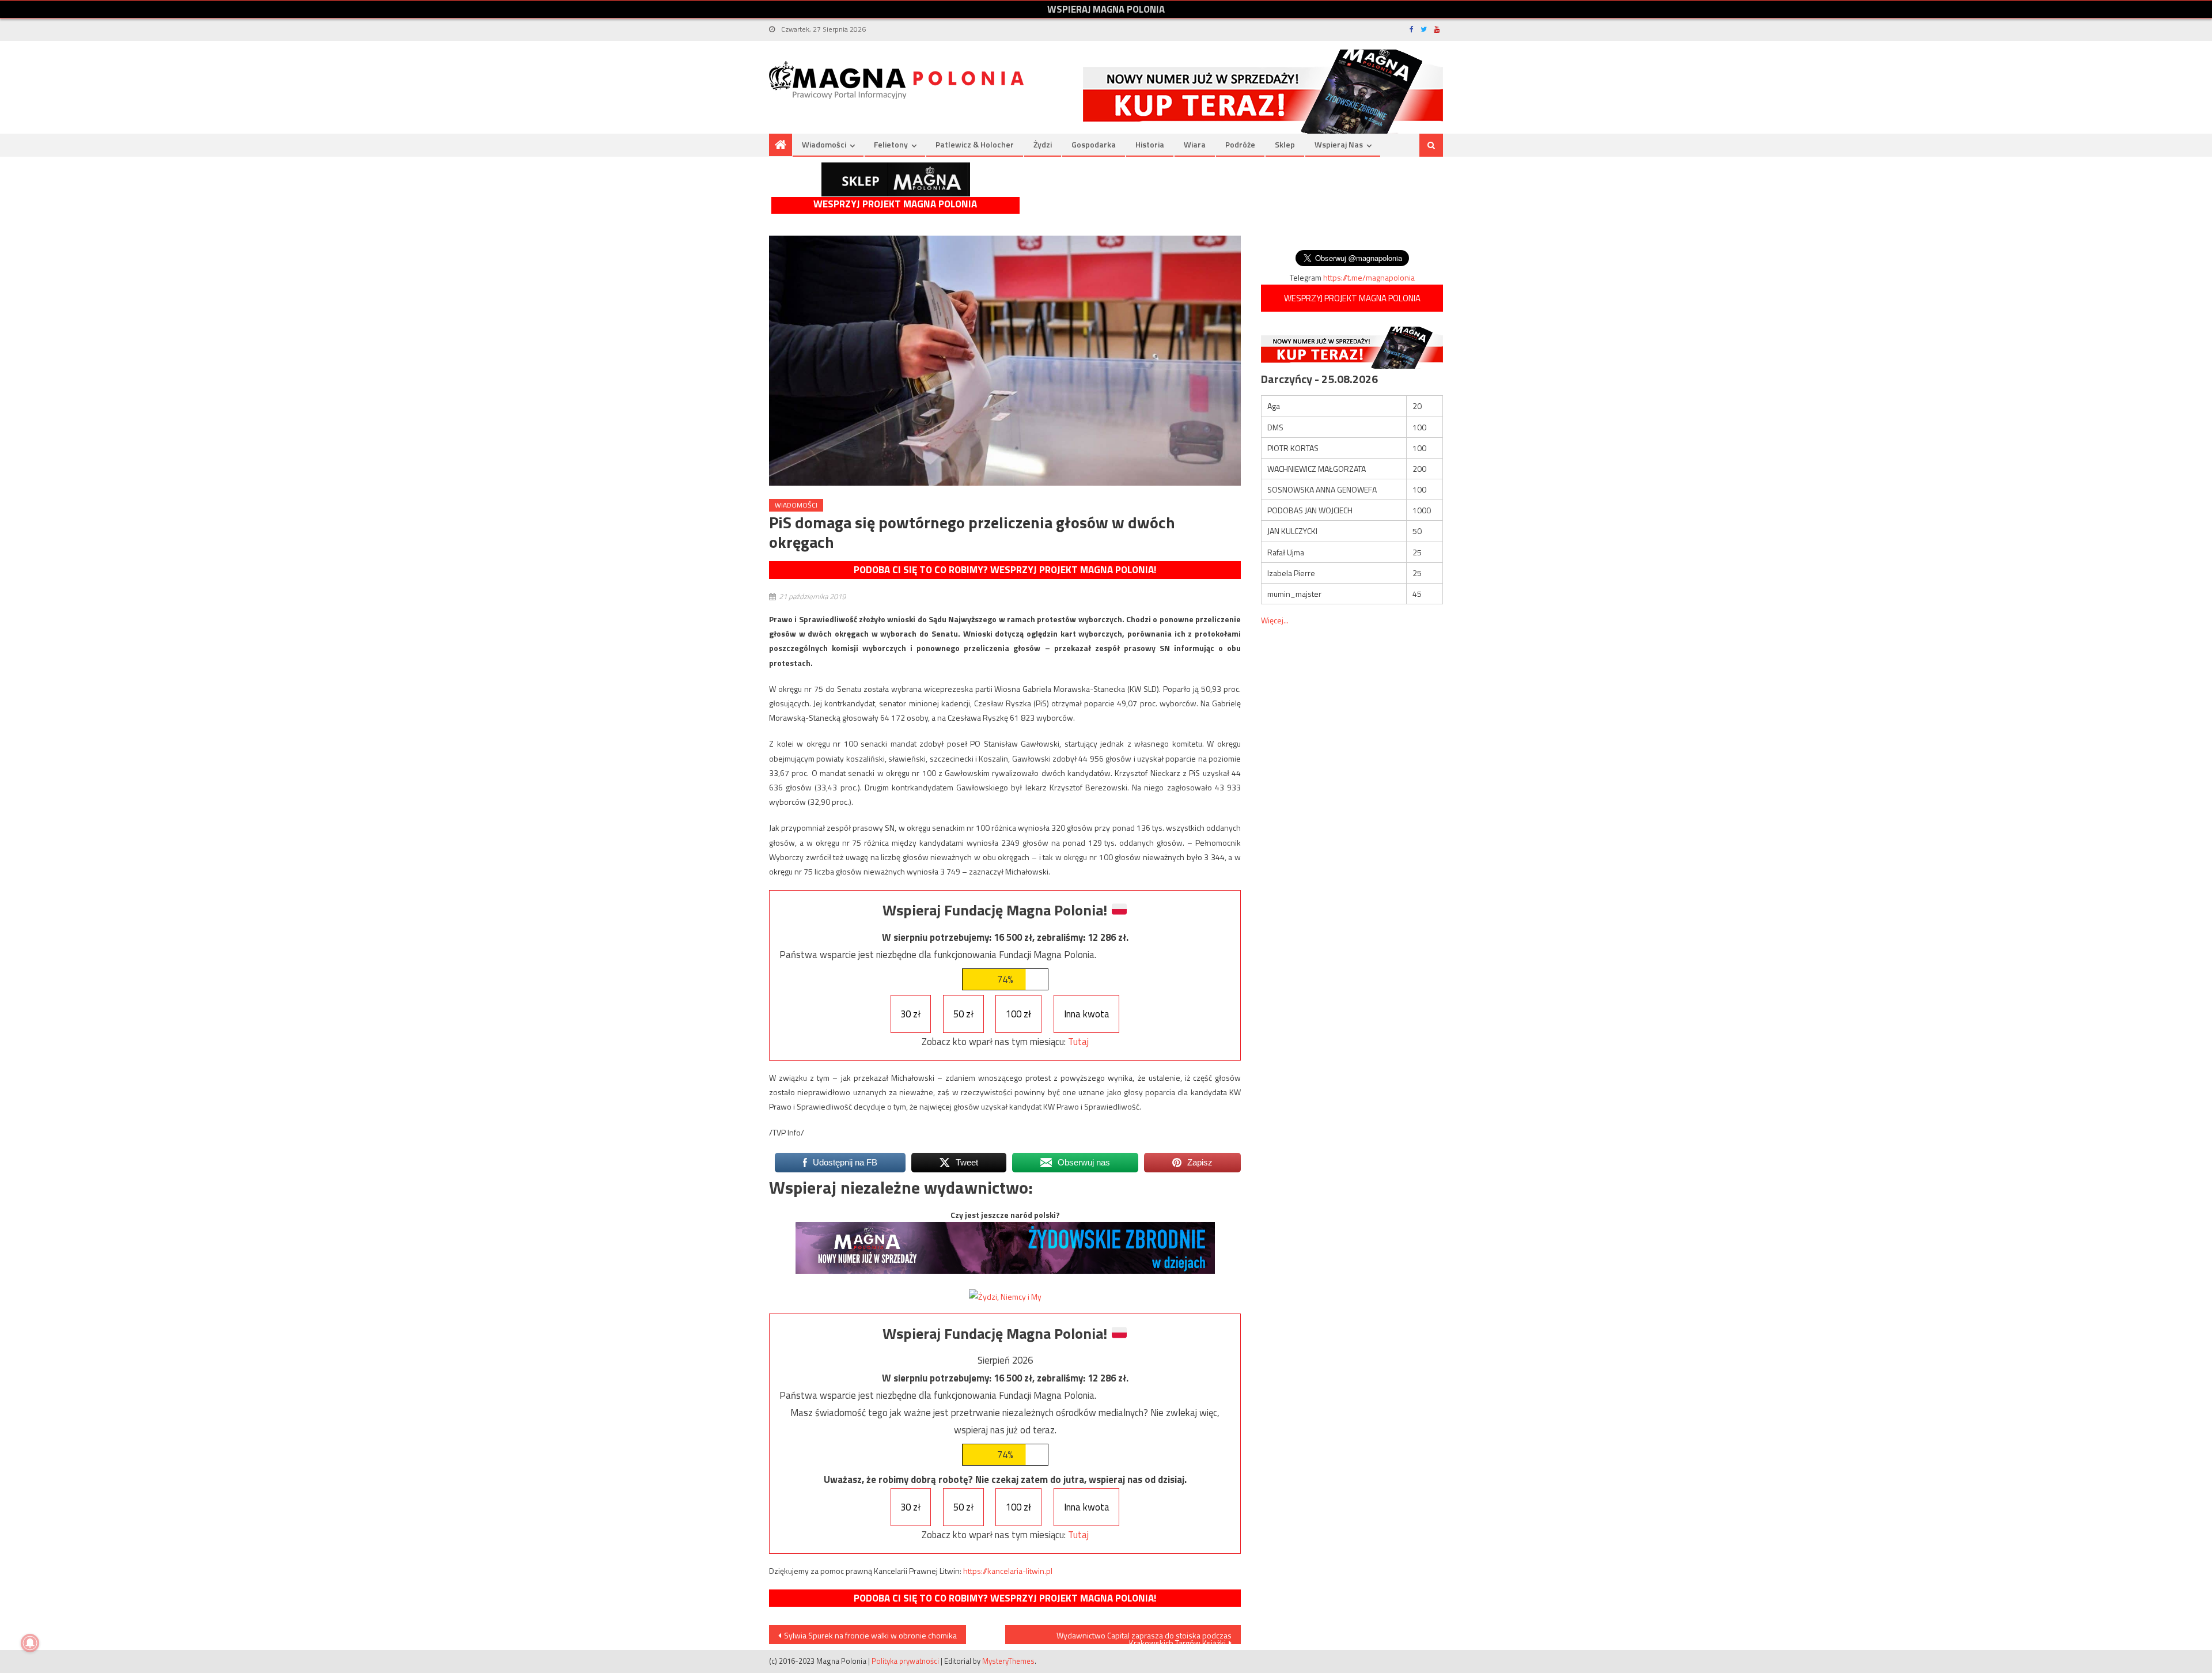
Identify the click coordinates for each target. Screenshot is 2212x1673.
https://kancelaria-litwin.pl (1008, 1571)
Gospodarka (1094, 144)
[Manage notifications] (30, 1643)
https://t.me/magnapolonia (1369, 277)
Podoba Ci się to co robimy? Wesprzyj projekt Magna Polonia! (1005, 570)
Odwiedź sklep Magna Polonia (896, 179)
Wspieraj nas (1339, 144)
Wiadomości (824, 144)
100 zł (1018, 1014)
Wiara (1195, 144)
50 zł (963, 1014)
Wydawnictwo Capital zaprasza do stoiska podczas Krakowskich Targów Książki (1144, 1637)
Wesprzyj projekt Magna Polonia (895, 204)
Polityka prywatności (905, 1661)
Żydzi (1043, 144)
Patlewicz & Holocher (975, 144)
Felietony (891, 144)
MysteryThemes (1008, 1661)
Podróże (1240, 144)
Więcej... (1275, 620)
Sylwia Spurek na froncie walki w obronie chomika (870, 1635)
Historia (1150, 144)
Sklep (1285, 144)
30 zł (910, 1014)
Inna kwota (1087, 1014)
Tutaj (1078, 1042)
